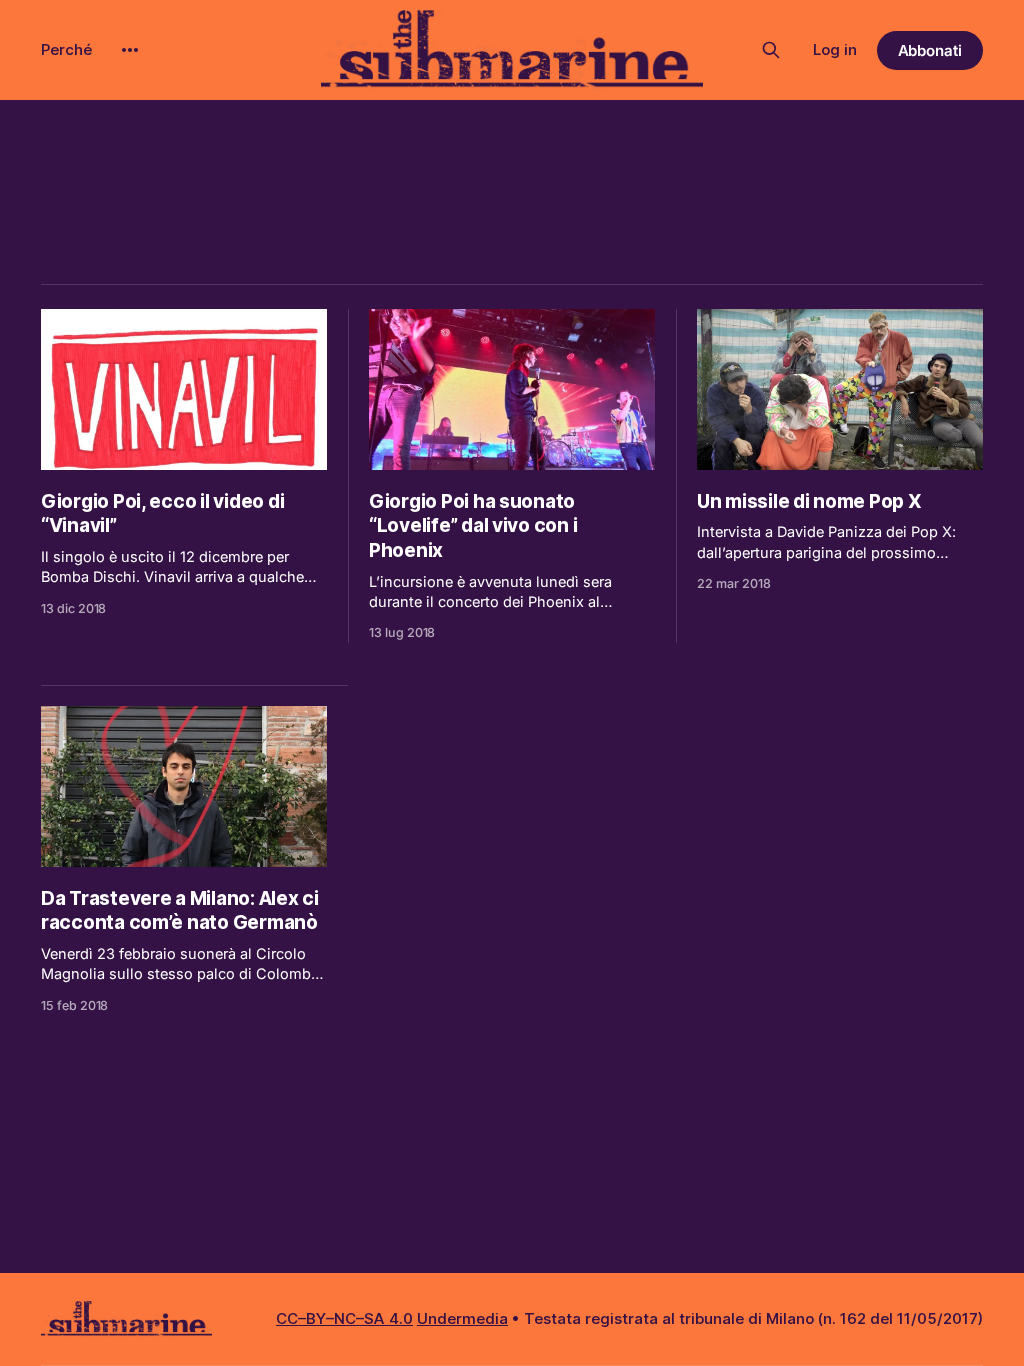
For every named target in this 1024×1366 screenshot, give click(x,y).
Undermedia (462, 1318)
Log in (835, 49)
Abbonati (930, 50)
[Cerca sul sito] (771, 50)
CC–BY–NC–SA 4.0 (344, 1318)
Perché (66, 49)
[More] (130, 50)
